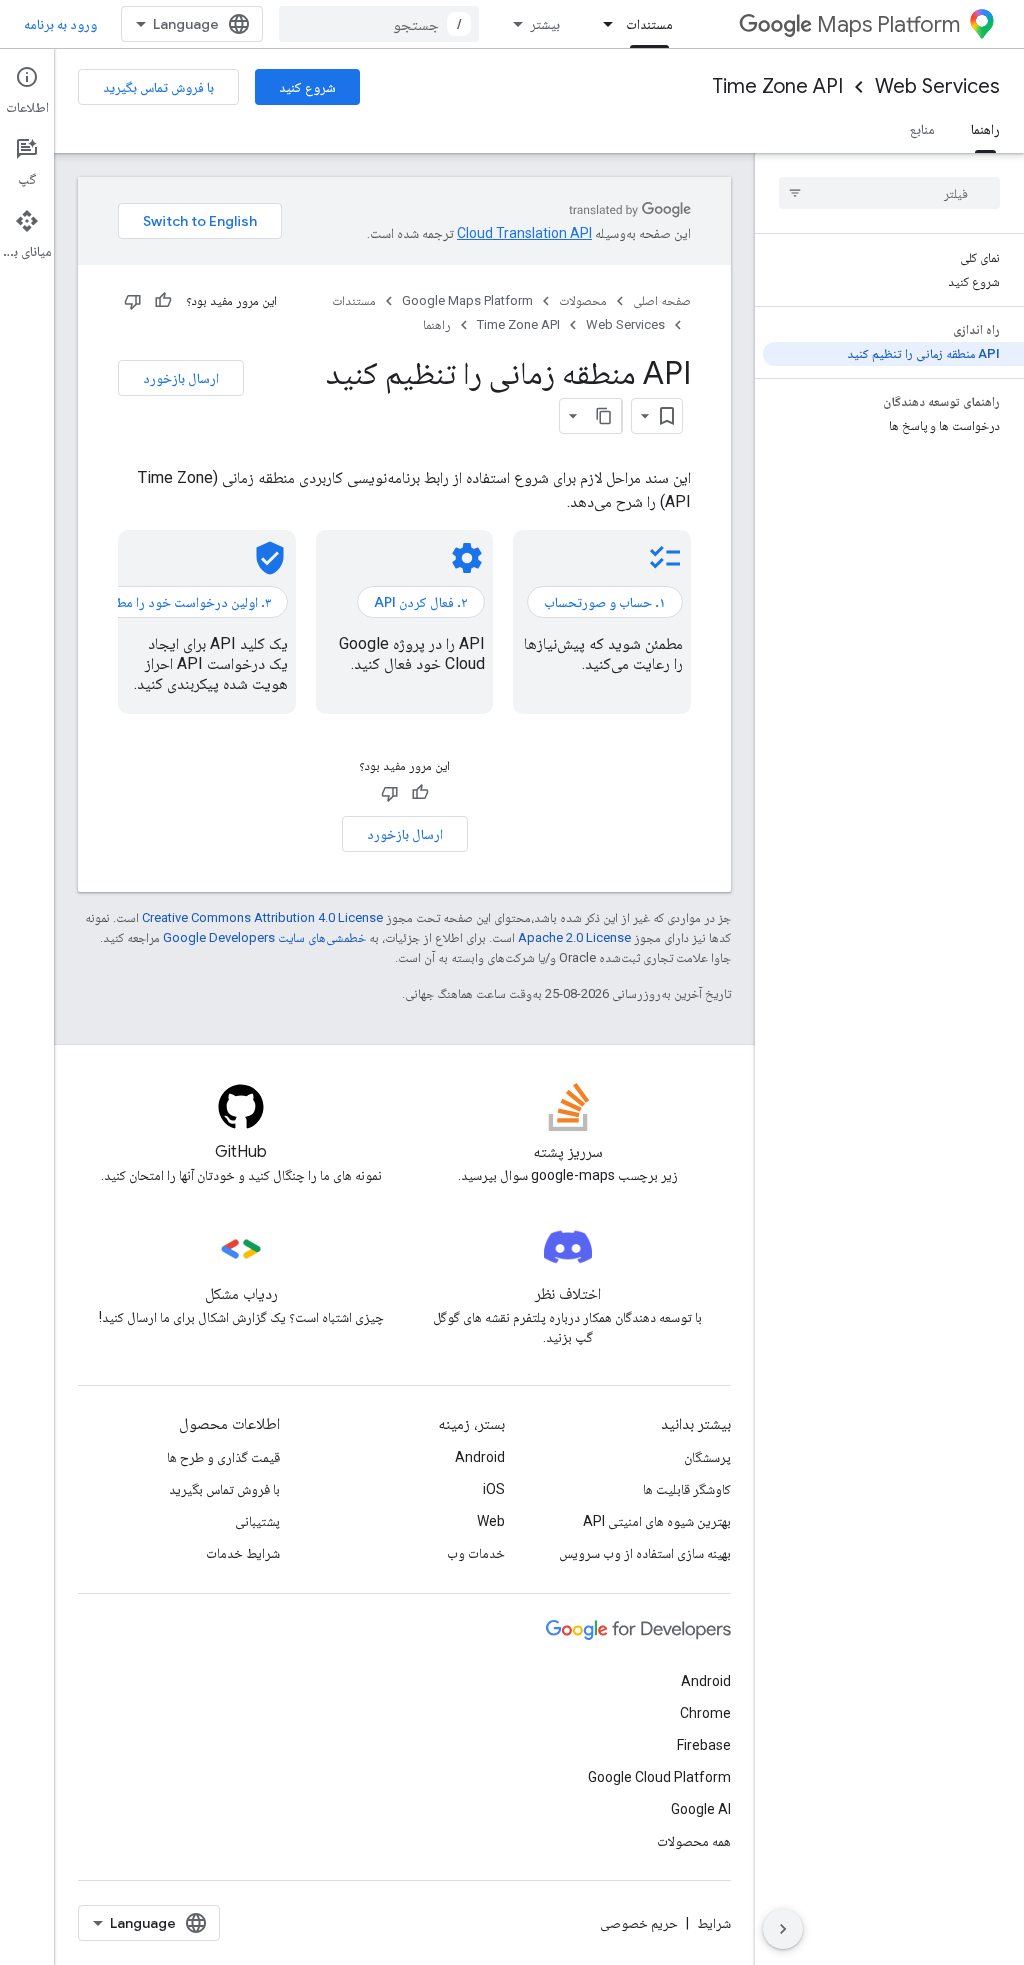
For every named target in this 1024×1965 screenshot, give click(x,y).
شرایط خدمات (243, 1553)
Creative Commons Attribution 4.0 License (262, 917)
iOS (494, 1489)
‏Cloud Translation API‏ (524, 233)
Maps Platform (888, 24)
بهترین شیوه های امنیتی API (657, 1521)
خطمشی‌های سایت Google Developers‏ (264, 937)
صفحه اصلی (662, 300)
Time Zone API (777, 86)
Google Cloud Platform (659, 1777)
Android (480, 1457)
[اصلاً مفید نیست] (133, 301)
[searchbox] (889, 193)
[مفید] (163, 301)
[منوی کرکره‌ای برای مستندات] (602, 24)
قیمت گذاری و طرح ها (223, 1457)
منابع (922, 129)
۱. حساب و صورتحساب (605, 602)
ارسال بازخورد (181, 378)
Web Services (937, 86)
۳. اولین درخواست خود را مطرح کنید (173, 602)
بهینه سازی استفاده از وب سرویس (645, 1553)
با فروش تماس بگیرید (158, 87)
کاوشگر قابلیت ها (687, 1489)
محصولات (583, 300)
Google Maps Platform (467, 300)
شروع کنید (307, 87)
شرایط (714, 1923)
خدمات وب (476, 1553)
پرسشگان (707, 1457)
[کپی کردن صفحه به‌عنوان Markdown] (604, 416)
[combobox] (379, 24)
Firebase (704, 1745)
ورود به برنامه (60, 24)
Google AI (701, 1809)
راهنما (985, 129)
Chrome (705, 1713)
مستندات (649, 24)
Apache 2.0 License (574, 937)
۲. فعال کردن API (421, 602)
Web (491, 1521)
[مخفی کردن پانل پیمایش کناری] (783, 1929)
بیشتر (545, 24)
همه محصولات (694, 1841)
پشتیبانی (257, 1521)
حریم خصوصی (639, 1923)
